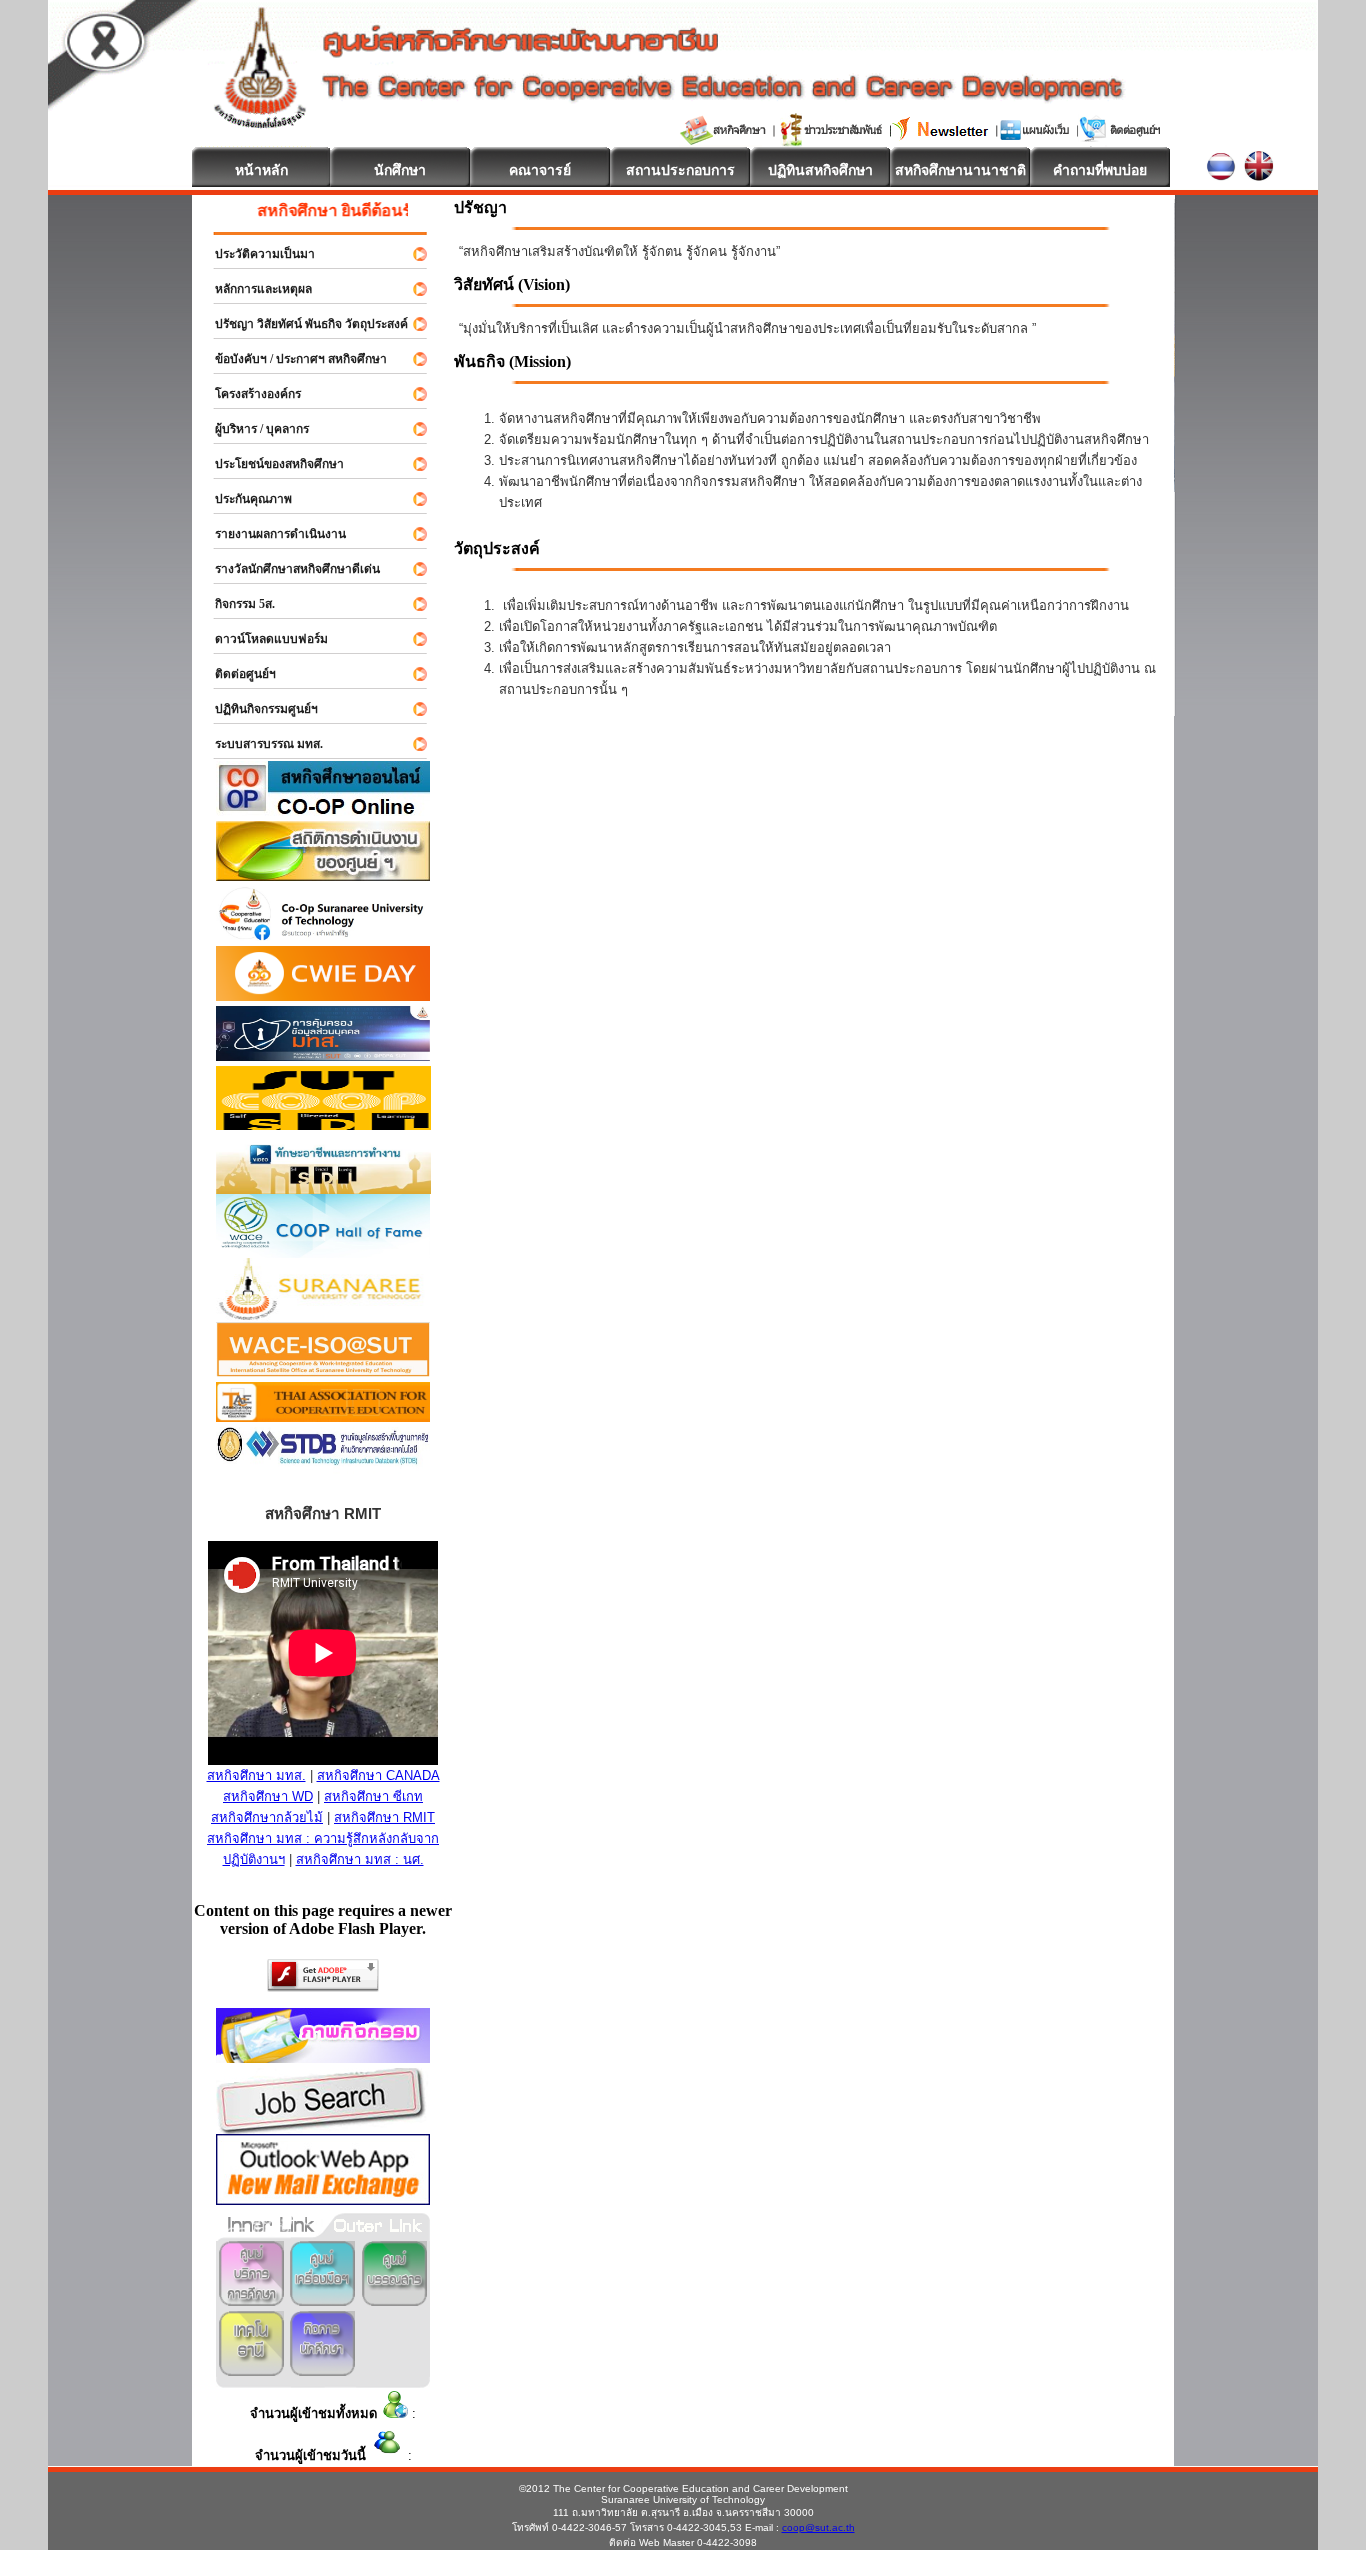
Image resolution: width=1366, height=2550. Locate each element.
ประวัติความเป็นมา (256, 254)
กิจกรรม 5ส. (236, 604)
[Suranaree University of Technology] (323, 1124)
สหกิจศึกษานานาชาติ (960, 170)
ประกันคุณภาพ (244, 499)
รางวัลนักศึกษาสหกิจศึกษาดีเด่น (288, 569)
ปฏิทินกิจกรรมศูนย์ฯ (257, 709)
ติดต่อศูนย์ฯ (236, 674)
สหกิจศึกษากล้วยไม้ (267, 1817)
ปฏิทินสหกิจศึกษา (820, 170)
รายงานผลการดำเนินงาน (271, 534)
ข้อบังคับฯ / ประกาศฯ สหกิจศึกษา (292, 359)
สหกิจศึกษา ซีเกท (373, 1796)
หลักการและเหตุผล (254, 289)
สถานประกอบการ (680, 170)
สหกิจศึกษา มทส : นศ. (360, 1859)
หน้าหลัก (261, 170)
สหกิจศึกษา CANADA (378, 1775)
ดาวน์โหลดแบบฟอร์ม (262, 639)
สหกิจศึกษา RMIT (384, 1817)
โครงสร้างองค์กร (249, 394)
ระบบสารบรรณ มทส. (260, 744)
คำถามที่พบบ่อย (1100, 170)
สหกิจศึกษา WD (268, 1796)
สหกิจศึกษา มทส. (256, 1775)
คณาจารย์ (540, 170)
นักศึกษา (400, 170)
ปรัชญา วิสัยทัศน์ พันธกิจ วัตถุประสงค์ (302, 324)
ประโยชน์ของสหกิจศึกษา (270, 464)
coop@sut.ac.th (818, 2527)
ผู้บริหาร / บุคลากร (253, 429)
